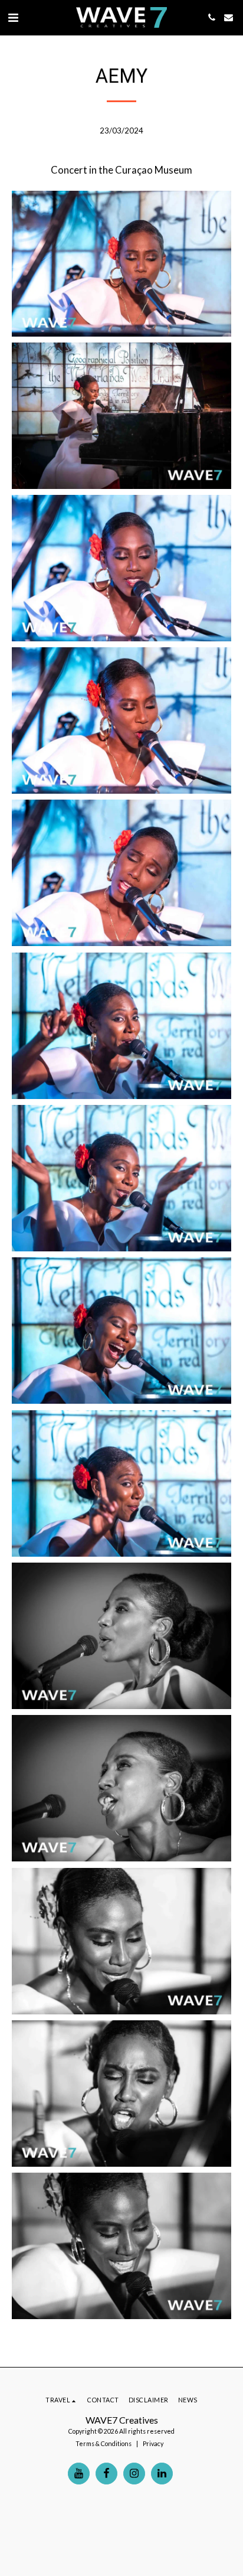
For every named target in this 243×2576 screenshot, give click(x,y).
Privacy (153, 2443)
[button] (13, 17)
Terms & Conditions (104, 2443)
